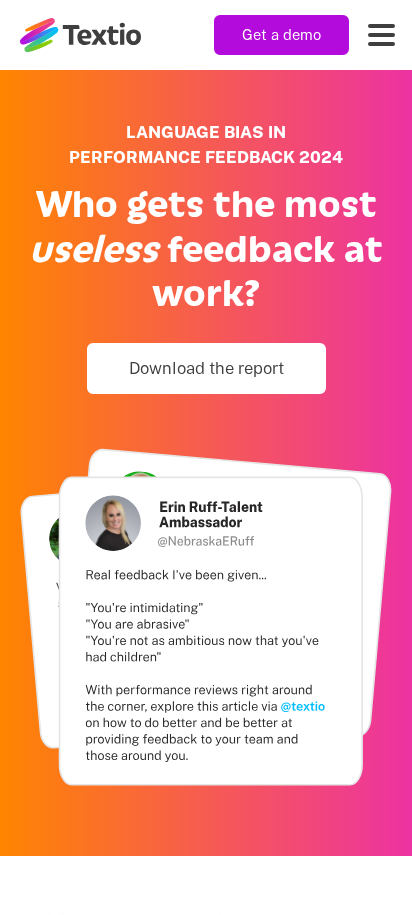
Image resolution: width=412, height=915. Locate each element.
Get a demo (281, 34)
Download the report (206, 368)
